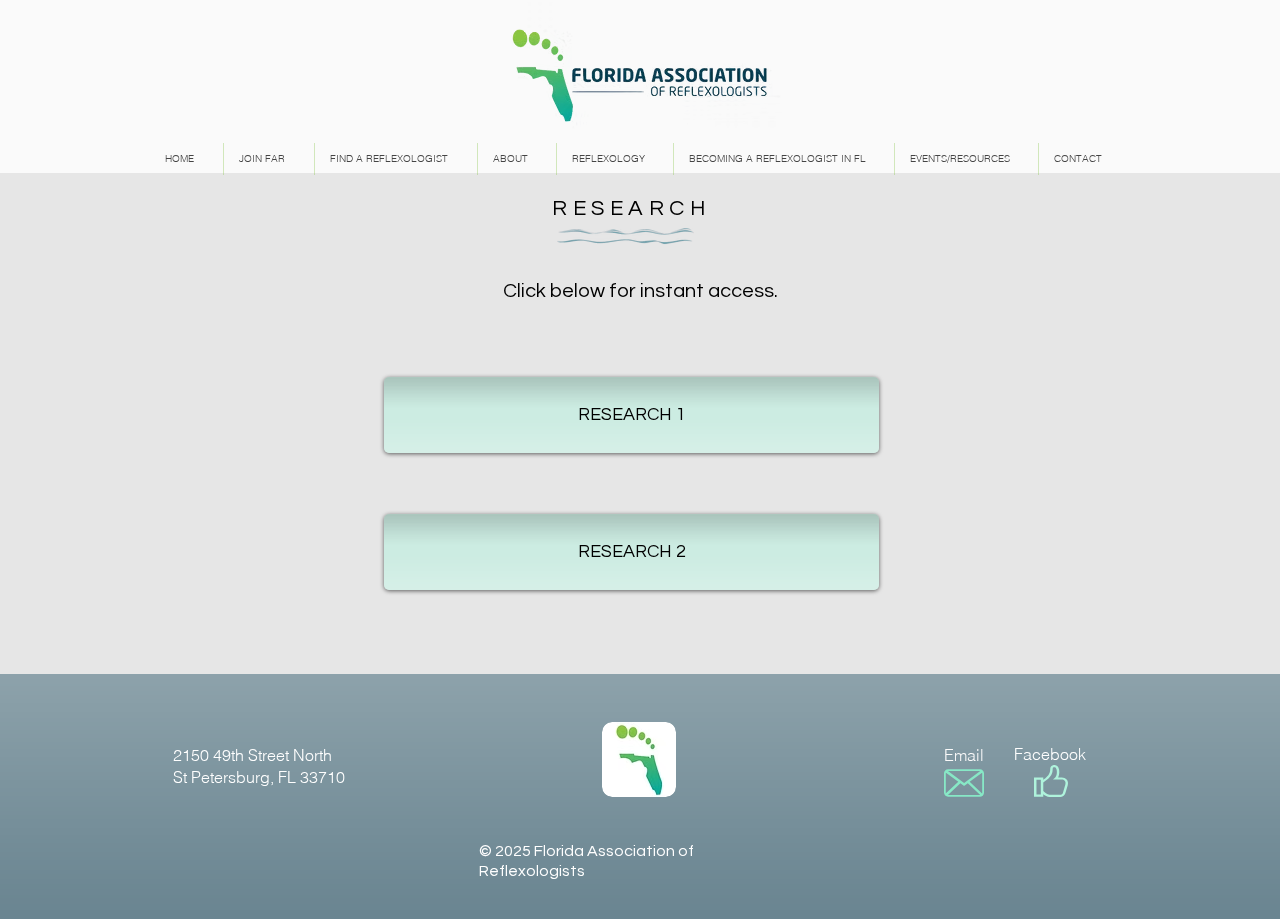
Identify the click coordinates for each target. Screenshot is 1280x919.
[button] (631, 415)
